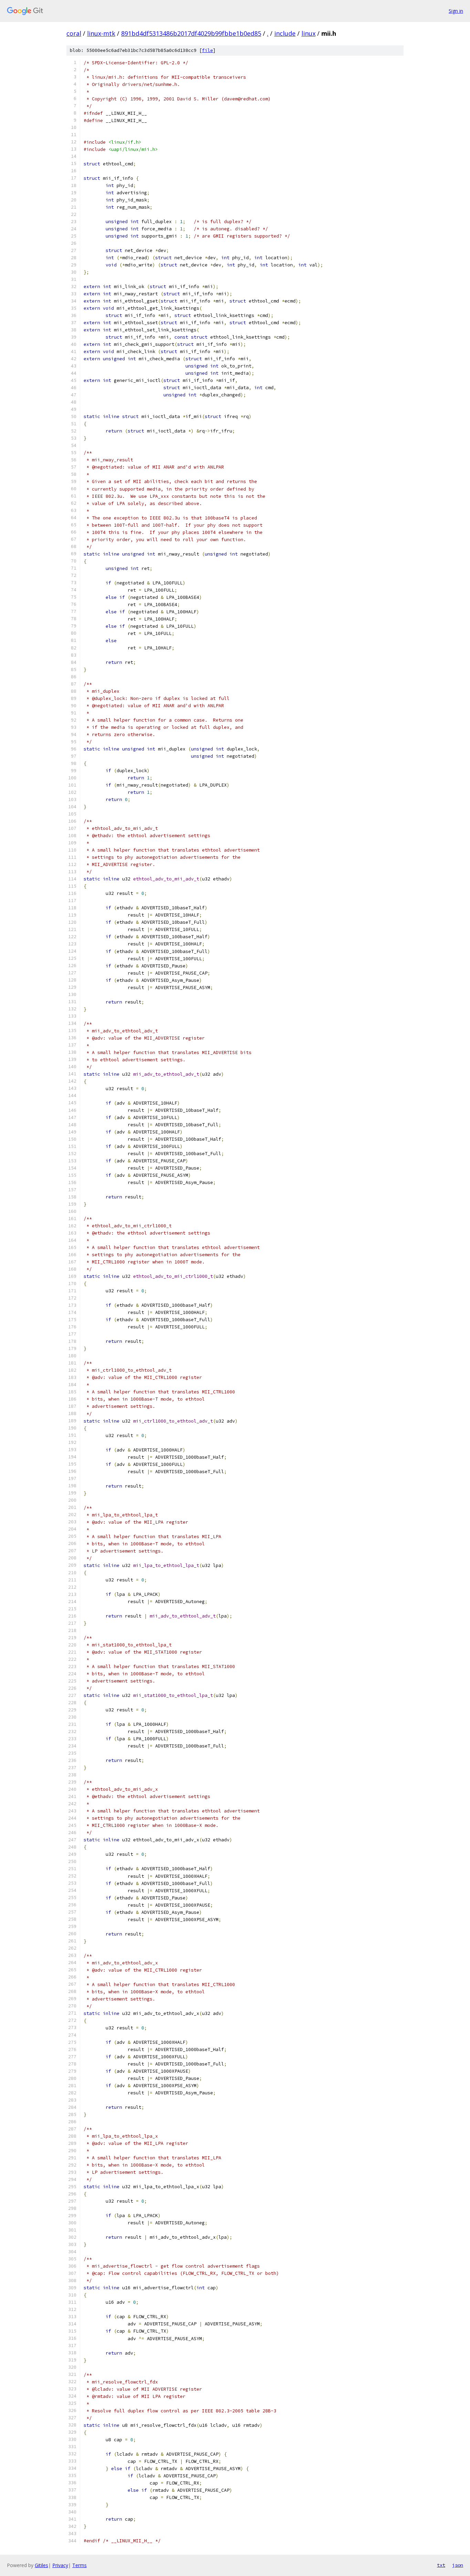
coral (74, 33)
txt (441, 2565)
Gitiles (41, 2565)
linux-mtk (101, 33)
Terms (79, 2565)
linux (308, 33)
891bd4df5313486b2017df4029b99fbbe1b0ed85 (191, 33)
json (458, 2565)
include (285, 33)
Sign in (456, 11)
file (207, 50)
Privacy (60, 2565)
